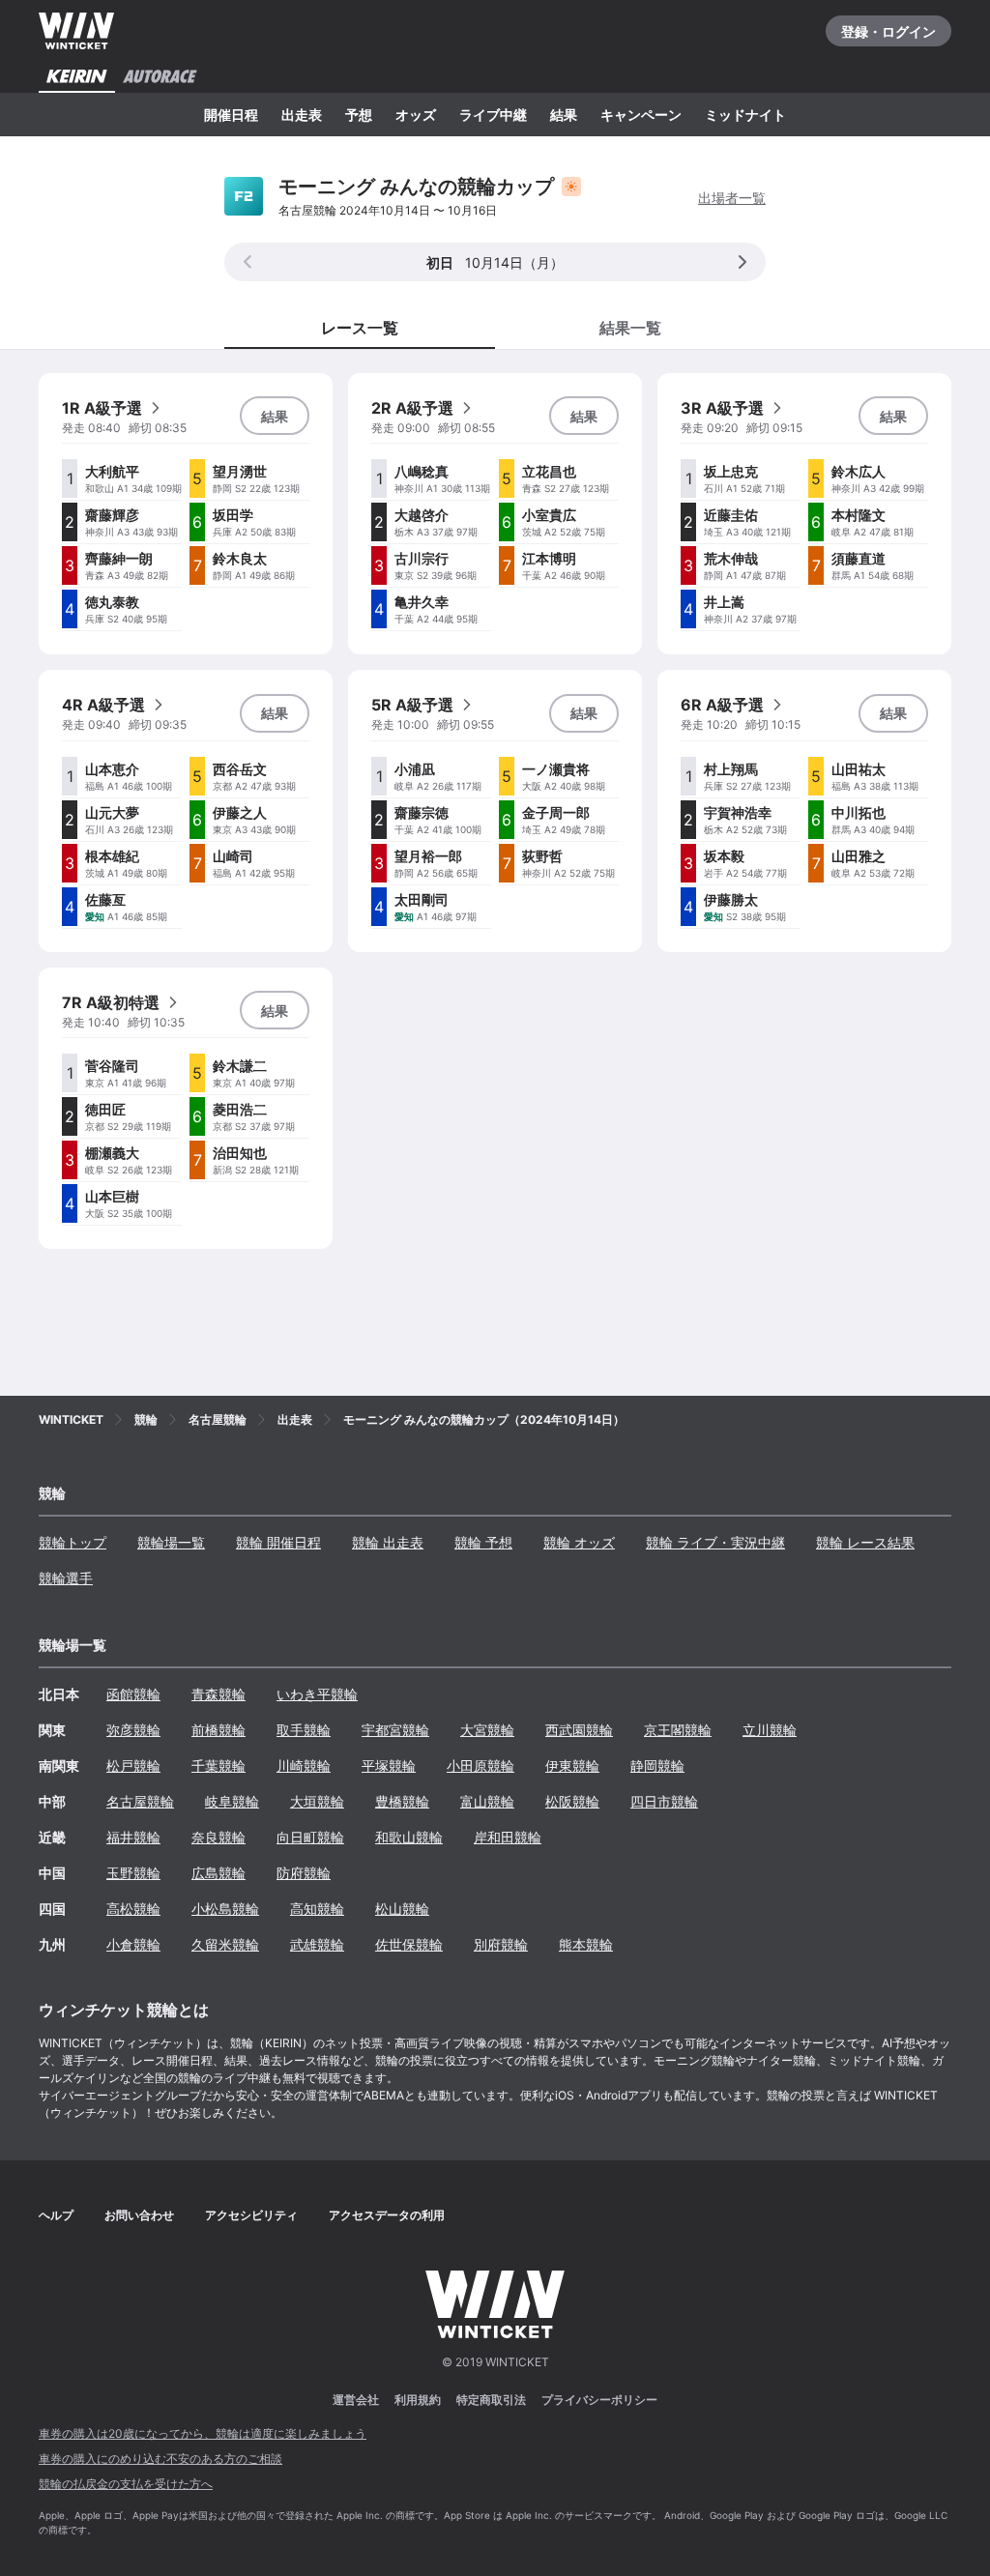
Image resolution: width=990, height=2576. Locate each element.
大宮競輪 (487, 1730)
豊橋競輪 (402, 1801)
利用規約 (418, 2400)
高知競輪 (317, 1909)
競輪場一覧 (171, 1542)
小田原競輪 (480, 1766)
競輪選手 (66, 1578)
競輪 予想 (483, 1542)
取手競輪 (304, 1730)
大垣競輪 (317, 1801)
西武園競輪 (579, 1730)
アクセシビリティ (251, 2215)
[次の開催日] (742, 262)
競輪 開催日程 (278, 1542)
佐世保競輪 (409, 1944)
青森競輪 (218, 1694)
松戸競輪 (133, 1766)
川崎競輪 (304, 1766)
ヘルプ (56, 2215)
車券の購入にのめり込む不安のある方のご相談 (160, 2459)
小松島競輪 (225, 1909)
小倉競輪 (133, 1944)
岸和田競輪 (508, 1837)
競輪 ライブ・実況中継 (715, 1542)
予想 (359, 115)
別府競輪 (501, 1944)
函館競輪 (133, 1694)
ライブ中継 (493, 115)
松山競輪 (402, 1909)
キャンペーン (641, 115)
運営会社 (356, 2400)
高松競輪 (133, 1909)
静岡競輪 (657, 1766)
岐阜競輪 (232, 1801)
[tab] (630, 327)
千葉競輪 (218, 1766)
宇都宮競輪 (395, 1730)
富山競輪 (487, 1801)
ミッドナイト (745, 115)
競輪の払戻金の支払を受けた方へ (126, 2484)
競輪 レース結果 (865, 1542)
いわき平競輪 (317, 1694)
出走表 (302, 115)
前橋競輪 (218, 1730)
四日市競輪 (664, 1801)
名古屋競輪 (140, 1801)
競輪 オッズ (579, 1542)
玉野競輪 (133, 1873)
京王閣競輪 (678, 1730)
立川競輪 (770, 1730)
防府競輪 (304, 1873)
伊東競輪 (572, 1766)
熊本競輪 (586, 1944)
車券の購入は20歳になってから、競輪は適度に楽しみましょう (203, 2433)
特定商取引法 (491, 2400)
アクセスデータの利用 (387, 2215)
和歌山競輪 (409, 1837)
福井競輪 (133, 1837)
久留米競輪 (225, 1944)
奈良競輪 (218, 1837)
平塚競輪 (389, 1766)
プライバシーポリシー (599, 2400)
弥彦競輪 (133, 1730)
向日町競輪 (310, 1837)
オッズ (416, 115)
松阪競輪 (572, 1801)
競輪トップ (73, 1542)
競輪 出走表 (388, 1542)
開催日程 (231, 115)
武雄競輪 (317, 1944)
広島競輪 (218, 1873)
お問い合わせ (139, 2215)
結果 (564, 115)
